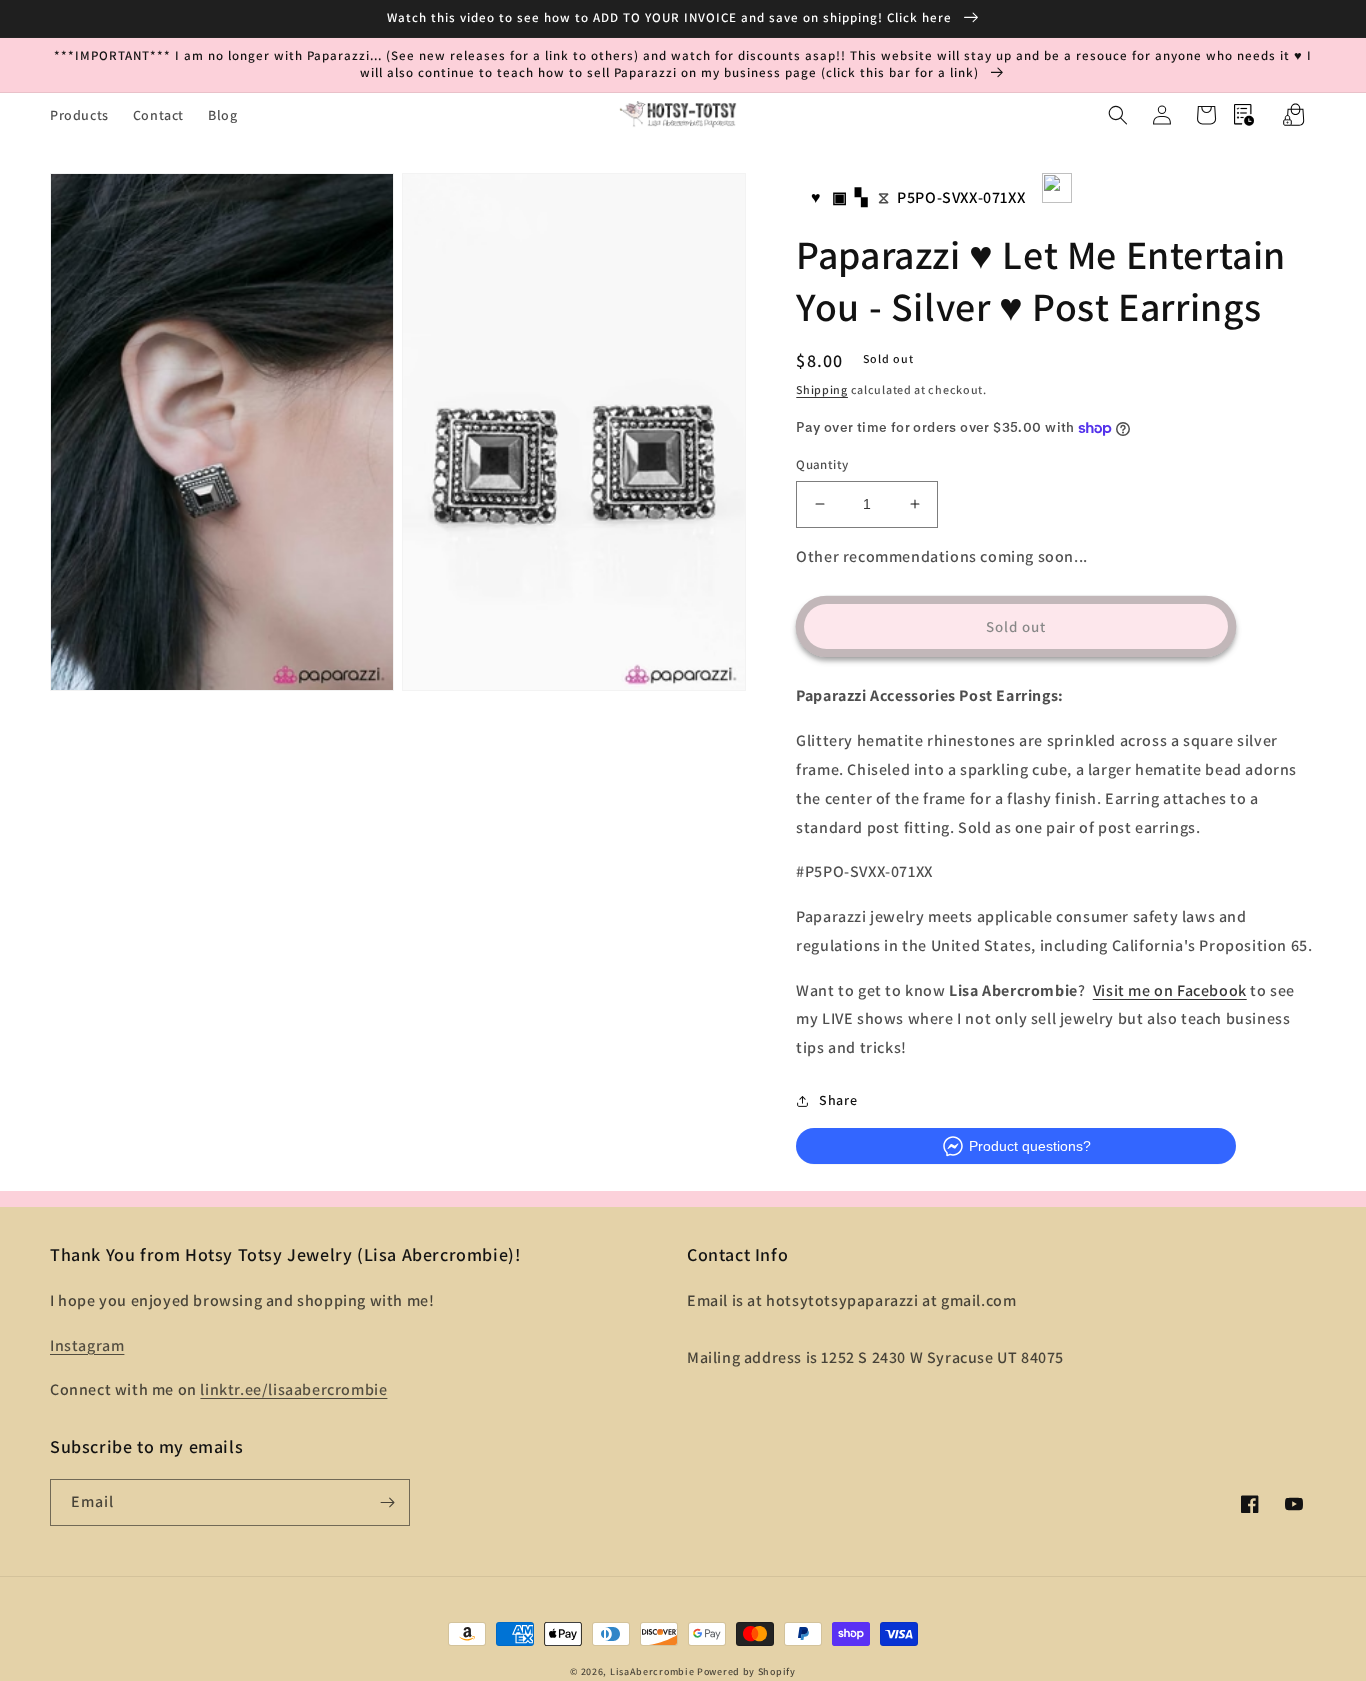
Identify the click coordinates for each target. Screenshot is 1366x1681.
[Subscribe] (387, 1502)
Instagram (87, 1345)
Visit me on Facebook (1170, 990)
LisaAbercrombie (652, 1671)
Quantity (822, 464)
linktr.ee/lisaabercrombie (293, 1389)
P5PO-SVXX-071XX (961, 197)
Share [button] (838, 1100)
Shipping (822, 389)
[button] (1118, 115)
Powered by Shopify (746, 1671)
